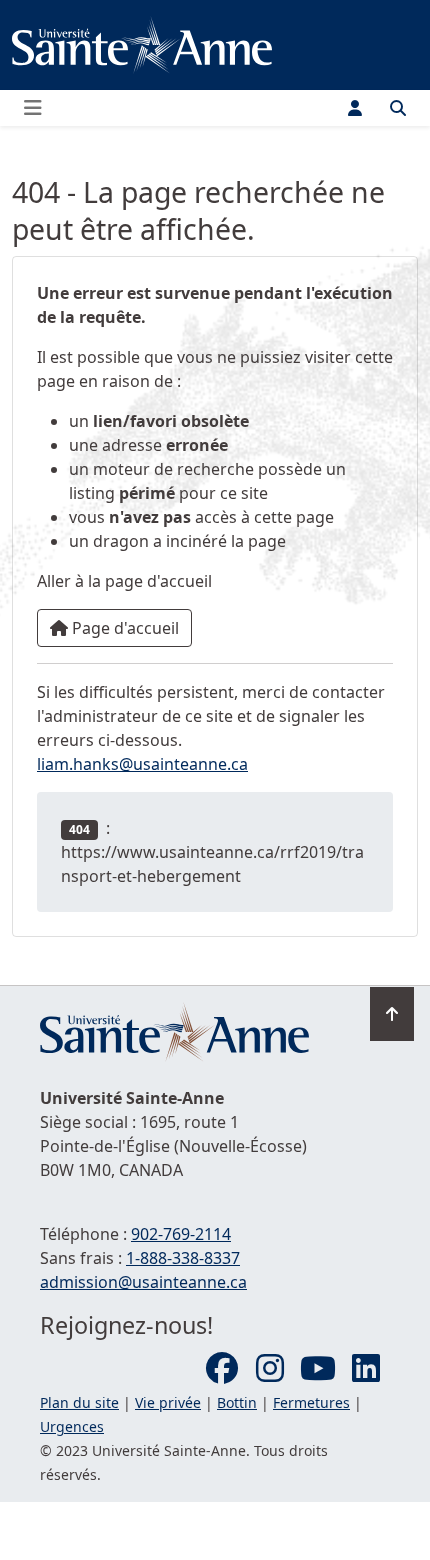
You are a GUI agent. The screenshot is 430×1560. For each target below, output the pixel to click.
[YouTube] (318, 1369)
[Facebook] (222, 1369)
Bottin (237, 1402)
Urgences (72, 1426)
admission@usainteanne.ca (143, 1282)
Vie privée (168, 1402)
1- (183, 1258)
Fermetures (311, 1402)
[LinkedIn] (366, 1369)
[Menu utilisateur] (355, 108)
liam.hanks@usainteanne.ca (142, 764)
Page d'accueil (123, 628)
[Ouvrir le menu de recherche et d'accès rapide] (398, 108)
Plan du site (79, 1402)
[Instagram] (270, 1369)
